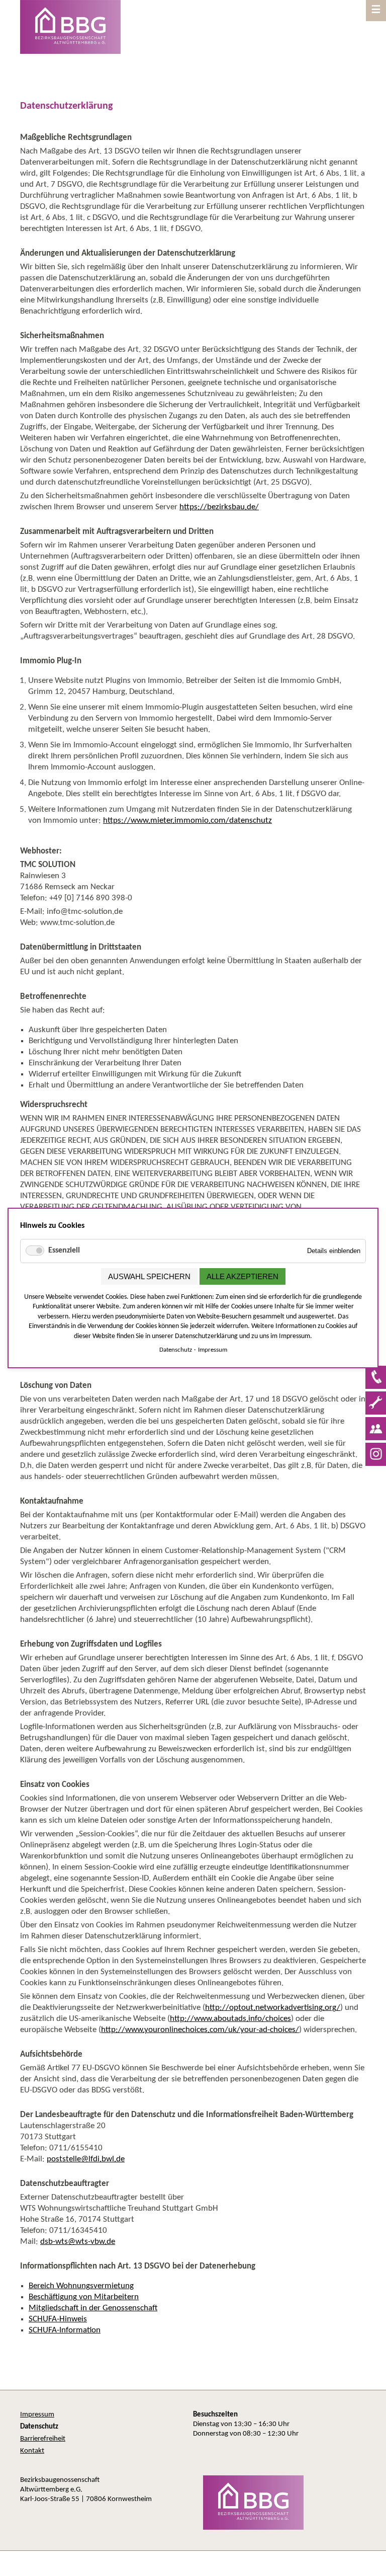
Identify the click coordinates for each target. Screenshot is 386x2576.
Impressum (37, 2415)
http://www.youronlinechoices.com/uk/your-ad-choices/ (200, 2030)
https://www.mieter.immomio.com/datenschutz (187, 821)
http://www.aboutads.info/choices (230, 2019)
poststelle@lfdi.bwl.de (86, 2159)
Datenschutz (176, 1350)
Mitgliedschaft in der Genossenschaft (93, 2308)
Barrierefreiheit (43, 2439)
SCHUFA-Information (65, 2330)
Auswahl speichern (149, 1276)
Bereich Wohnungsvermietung (81, 2286)
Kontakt (32, 2451)
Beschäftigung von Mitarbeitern (84, 2297)
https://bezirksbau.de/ (219, 507)
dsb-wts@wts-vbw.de (78, 2242)
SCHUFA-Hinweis (58, 2319)
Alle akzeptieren (243, 1276)
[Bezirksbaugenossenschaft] (248, 2528)
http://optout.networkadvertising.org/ (273, 2008)
